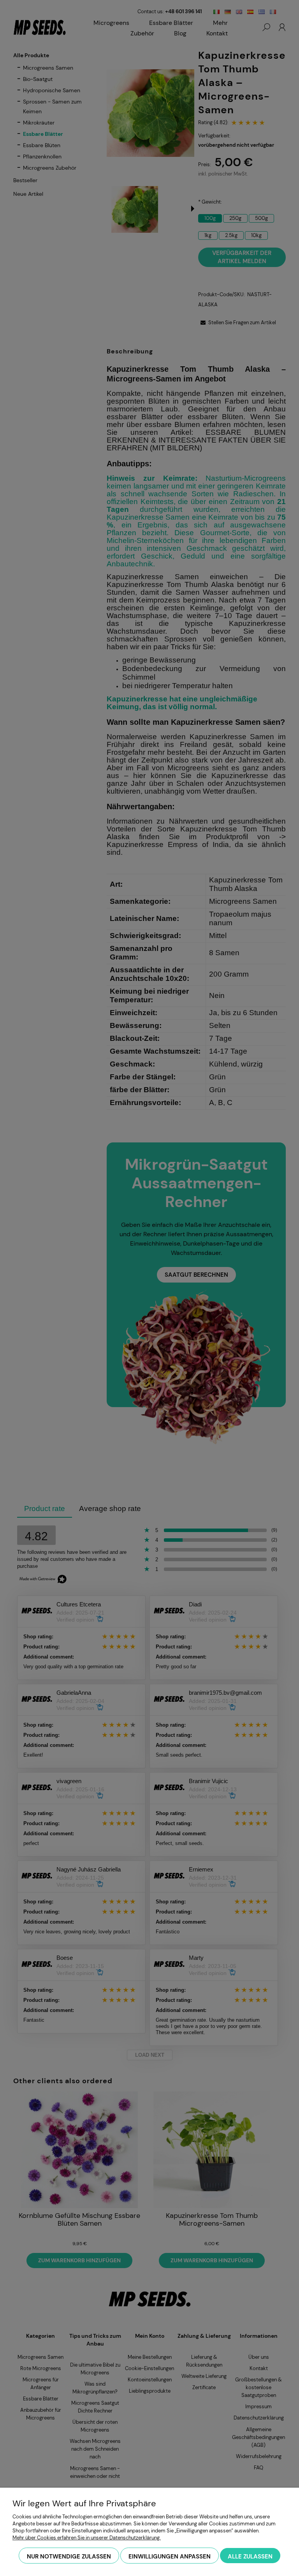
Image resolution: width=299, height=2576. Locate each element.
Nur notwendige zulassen (69, 2557)
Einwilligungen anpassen (170, 2557)
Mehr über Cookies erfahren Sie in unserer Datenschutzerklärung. (87, 2538)
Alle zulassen (250, 2557)
